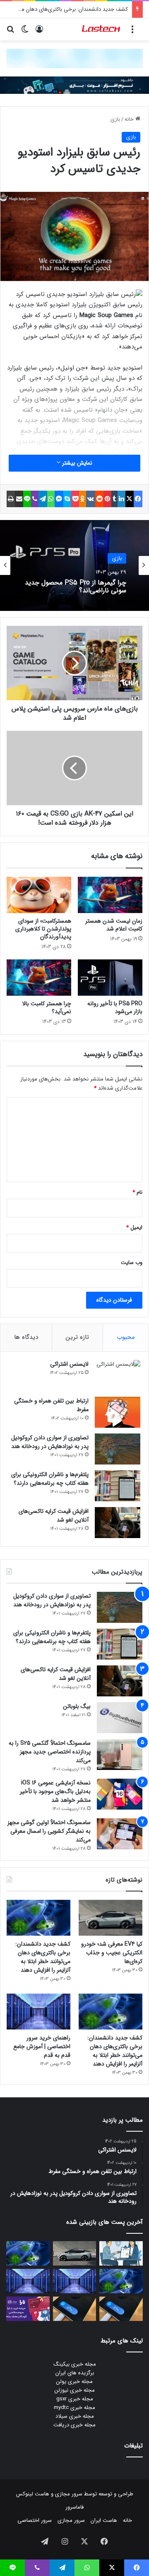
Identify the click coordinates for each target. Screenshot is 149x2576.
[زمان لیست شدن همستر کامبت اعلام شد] (110, 895)
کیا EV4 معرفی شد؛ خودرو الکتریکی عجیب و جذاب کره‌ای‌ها (112, 1953)
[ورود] (39, 32)
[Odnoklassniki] (83, 499)
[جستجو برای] (10, 32)
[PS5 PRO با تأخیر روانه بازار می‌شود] (110, 978)
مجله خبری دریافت (74, 2425)
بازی (115, 119)
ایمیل (134, 1227)
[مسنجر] (59, 499)
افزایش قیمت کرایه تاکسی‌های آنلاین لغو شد (54, 1516)
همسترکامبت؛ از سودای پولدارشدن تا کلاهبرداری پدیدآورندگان (43, 929)
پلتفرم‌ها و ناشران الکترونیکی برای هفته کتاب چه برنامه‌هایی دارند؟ (50, 1479)
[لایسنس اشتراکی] (118, 1375)
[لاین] (27, 499)
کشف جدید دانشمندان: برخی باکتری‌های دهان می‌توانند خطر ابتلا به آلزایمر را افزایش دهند (43, 1957)
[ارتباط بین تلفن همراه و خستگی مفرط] (118, 1412)
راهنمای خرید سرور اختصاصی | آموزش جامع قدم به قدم (42, 2046)
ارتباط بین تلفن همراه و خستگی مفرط (51, 1405)
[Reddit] (100, 499)
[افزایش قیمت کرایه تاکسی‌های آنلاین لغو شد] (118, 1523)
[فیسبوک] (138, 499)
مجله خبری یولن (74, 2382)
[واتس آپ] (51, 499)
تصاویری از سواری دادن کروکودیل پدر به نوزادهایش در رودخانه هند (50, 1442)
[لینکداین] (121, 499)
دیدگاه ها (26, 1337)
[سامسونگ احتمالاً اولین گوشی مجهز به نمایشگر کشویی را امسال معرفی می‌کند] (120, 1834)
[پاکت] (75, 499)
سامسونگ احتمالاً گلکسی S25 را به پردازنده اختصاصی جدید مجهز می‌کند (50, 1752)
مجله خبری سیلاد (75, 2416)
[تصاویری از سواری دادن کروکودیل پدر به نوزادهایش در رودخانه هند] (118, 1449)
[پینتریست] (107, 499)
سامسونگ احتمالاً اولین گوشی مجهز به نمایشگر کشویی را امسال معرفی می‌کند (49, 1831)
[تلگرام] (43, 499)
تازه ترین (77, 1337)
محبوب (126, 1337)
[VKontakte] (91, 499)
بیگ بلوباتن (77, 1706)
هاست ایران (104, 2520)
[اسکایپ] (67, 499)
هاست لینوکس (33, 2494)
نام (137, 1192)
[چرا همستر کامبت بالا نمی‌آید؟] (39, 978)
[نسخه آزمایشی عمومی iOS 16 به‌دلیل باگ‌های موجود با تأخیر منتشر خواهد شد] (120, 1794)
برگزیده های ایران (75, 2373)
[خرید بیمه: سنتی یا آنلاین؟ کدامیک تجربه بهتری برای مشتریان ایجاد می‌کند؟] (121, 2253)
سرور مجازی (69, 2494)
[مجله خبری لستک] (101, 29)
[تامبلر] (114, 499)
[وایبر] (35, 499)
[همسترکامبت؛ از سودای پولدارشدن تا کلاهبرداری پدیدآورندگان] (39, 895)
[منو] (132, 32)
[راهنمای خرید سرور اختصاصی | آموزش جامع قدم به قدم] (38, 2012)
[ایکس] (130, 499)
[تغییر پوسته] (25, 32)
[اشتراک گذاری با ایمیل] (19, 499)
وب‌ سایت (132, 1263)
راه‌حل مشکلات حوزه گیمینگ (88, 586)
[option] (74, 565)
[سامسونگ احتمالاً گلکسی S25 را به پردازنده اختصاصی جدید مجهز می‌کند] (120, 1754)
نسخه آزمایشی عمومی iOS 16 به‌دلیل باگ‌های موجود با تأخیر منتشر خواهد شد (55, 1791)
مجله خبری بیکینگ (75, 2364)
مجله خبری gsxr (75, 2399)
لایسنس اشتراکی (69, 1364)
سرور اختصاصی (35, 2520)
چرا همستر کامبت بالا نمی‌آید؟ (47, 1008)
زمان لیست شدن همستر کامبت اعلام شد (114, 925)
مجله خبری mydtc (74, 2408)
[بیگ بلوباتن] (120, 1718)
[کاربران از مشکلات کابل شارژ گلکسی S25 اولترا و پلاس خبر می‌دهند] (121, 2309)
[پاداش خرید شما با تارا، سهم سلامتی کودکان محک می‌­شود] (28, 2309)
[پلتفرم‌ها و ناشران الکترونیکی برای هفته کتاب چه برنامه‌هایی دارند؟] (118, 1486)
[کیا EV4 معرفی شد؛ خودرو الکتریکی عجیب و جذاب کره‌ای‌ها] (111, 1918)
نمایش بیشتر (76, 463)
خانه (130, 119)
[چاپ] (11, 499)
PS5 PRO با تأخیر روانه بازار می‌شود (115, 1008)
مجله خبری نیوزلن (75, 2390)
